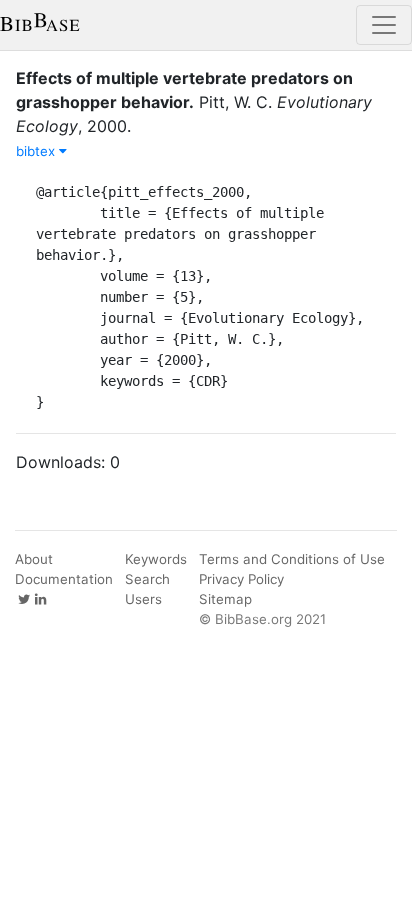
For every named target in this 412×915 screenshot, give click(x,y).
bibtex (37, 151)
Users (143, 599)
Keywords (156, 559)
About (34, 559)
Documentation (64, 579)
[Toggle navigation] (384, 25)
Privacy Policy (241, 579)
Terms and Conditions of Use (292, 559)
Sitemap (225, 599)
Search (147, 579)
